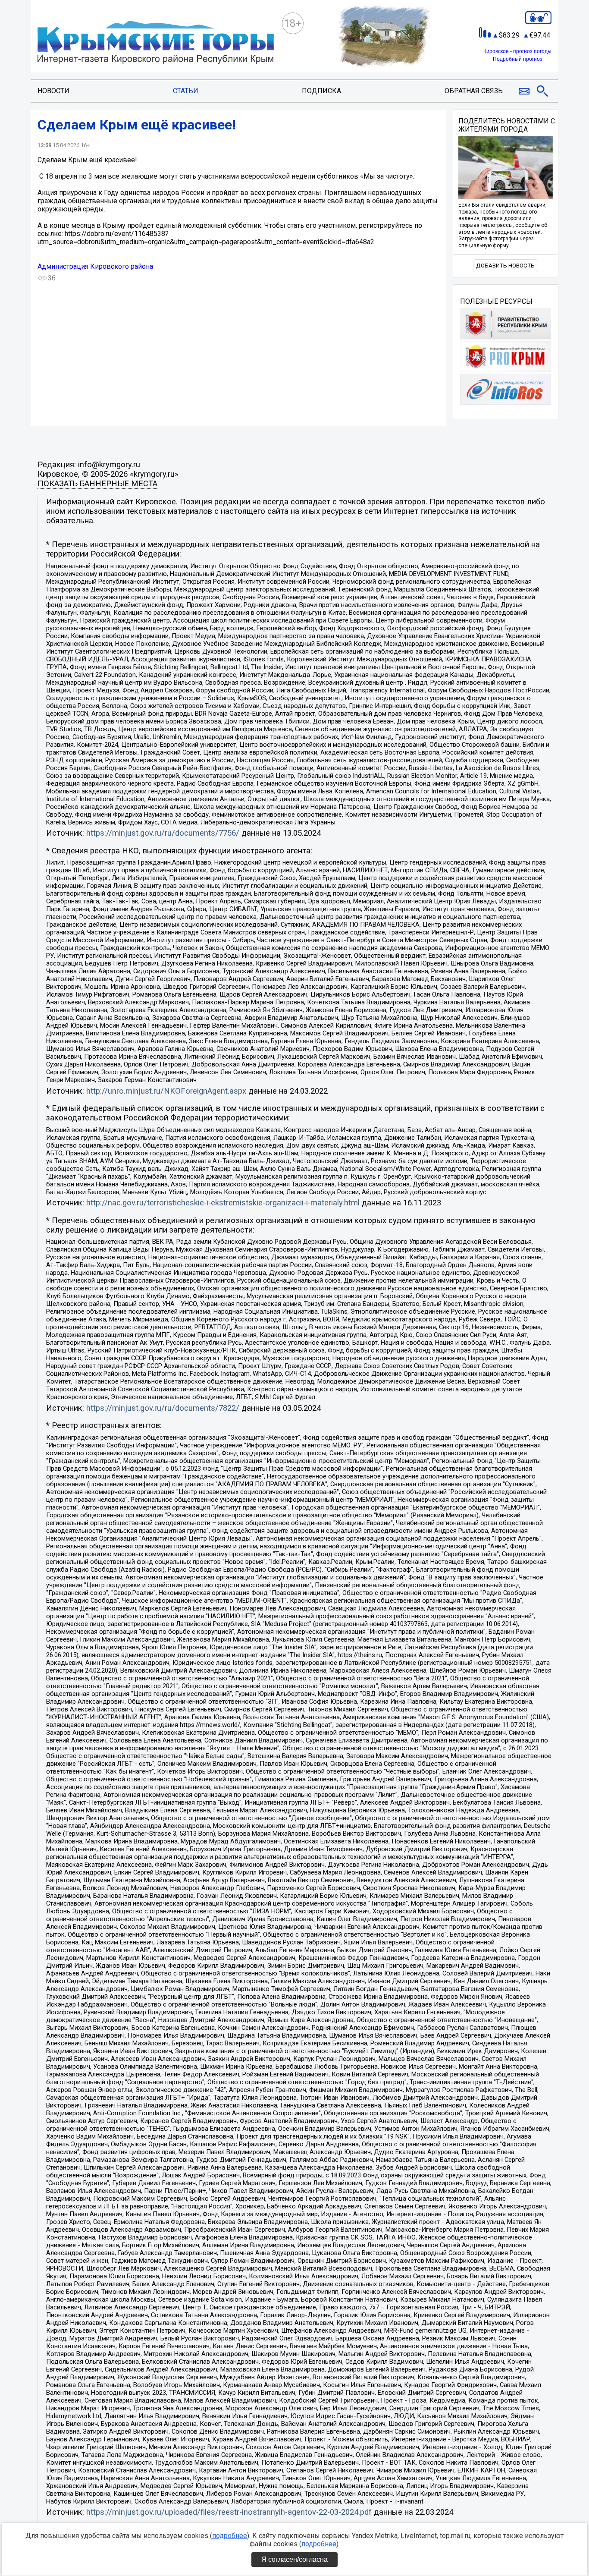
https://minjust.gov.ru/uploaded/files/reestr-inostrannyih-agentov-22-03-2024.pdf (229, 2512)
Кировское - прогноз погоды (517, 51)
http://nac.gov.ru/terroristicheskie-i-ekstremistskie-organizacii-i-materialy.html (223, 1203)
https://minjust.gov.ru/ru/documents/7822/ (163, 1408)
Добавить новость (505, 266)
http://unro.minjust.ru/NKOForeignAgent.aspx (166, 1091)
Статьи (186, 91)
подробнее (230, 2536)
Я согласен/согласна (294, 2559)
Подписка (321, 91)
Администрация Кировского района (95, 266)
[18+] (156, 43)
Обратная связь (474, 91)
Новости (53, 91)
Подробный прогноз (518, 59)
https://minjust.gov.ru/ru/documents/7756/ (163, 833)
